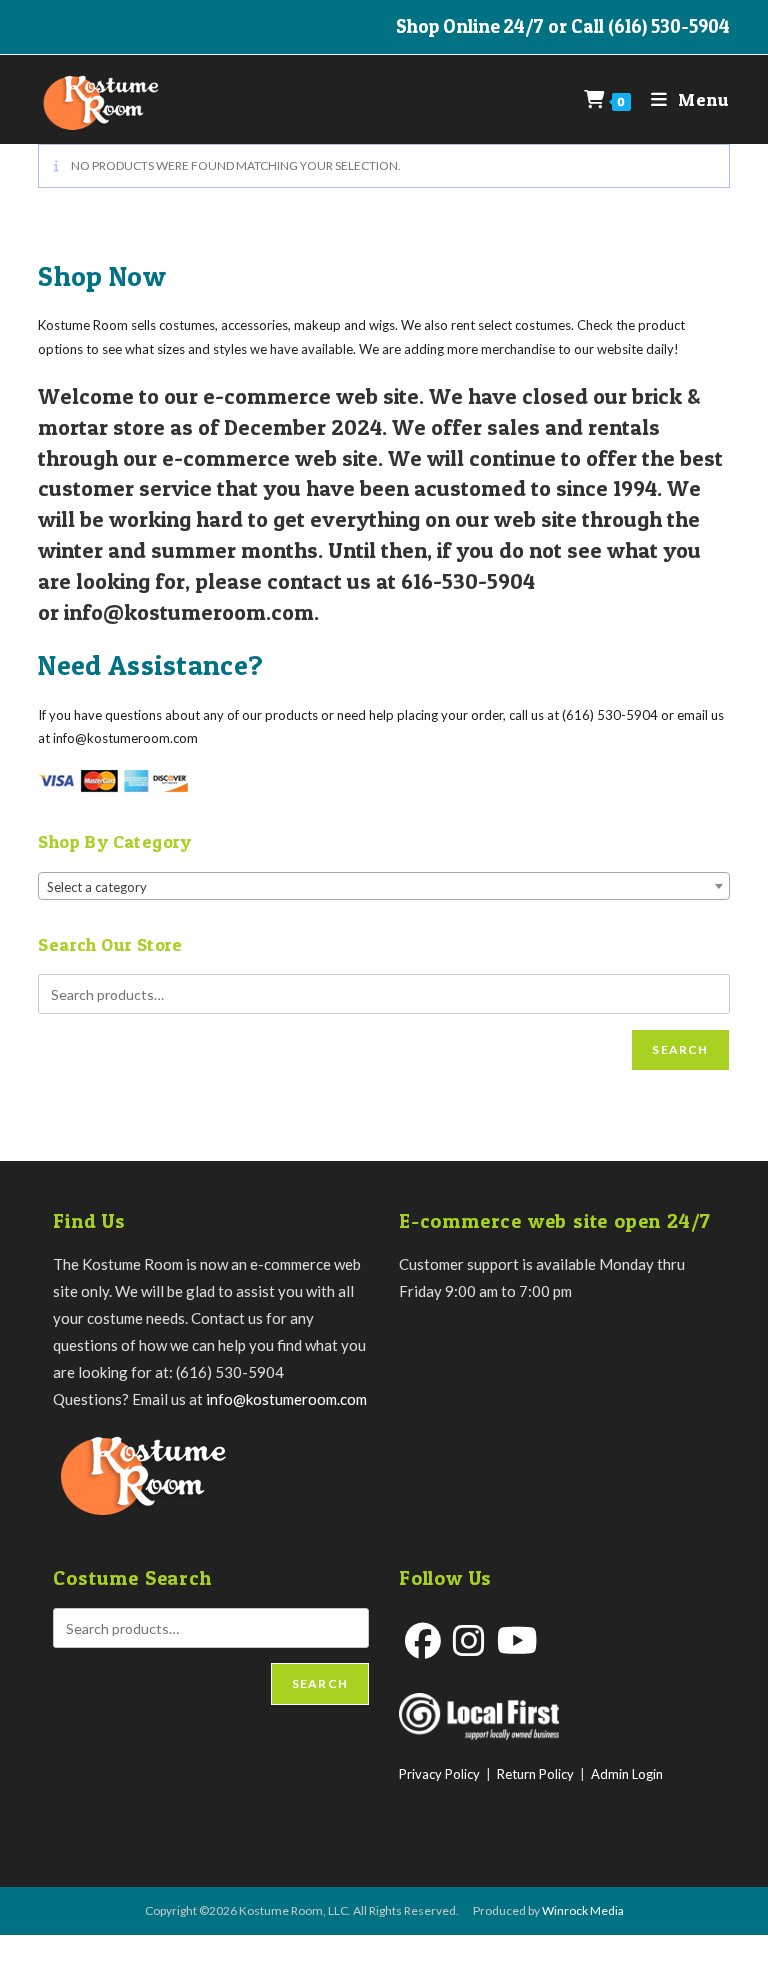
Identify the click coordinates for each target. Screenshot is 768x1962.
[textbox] (383, 887)
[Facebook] (423, 1640)
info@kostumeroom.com (286, 1399)
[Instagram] (469, 1640)
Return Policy (535, 1774)
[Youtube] (517, 1640)
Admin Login (627, 1774)
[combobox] (383, 886)
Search (680, 1049)
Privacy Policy (439, 1774)
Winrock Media (583, 1910)
